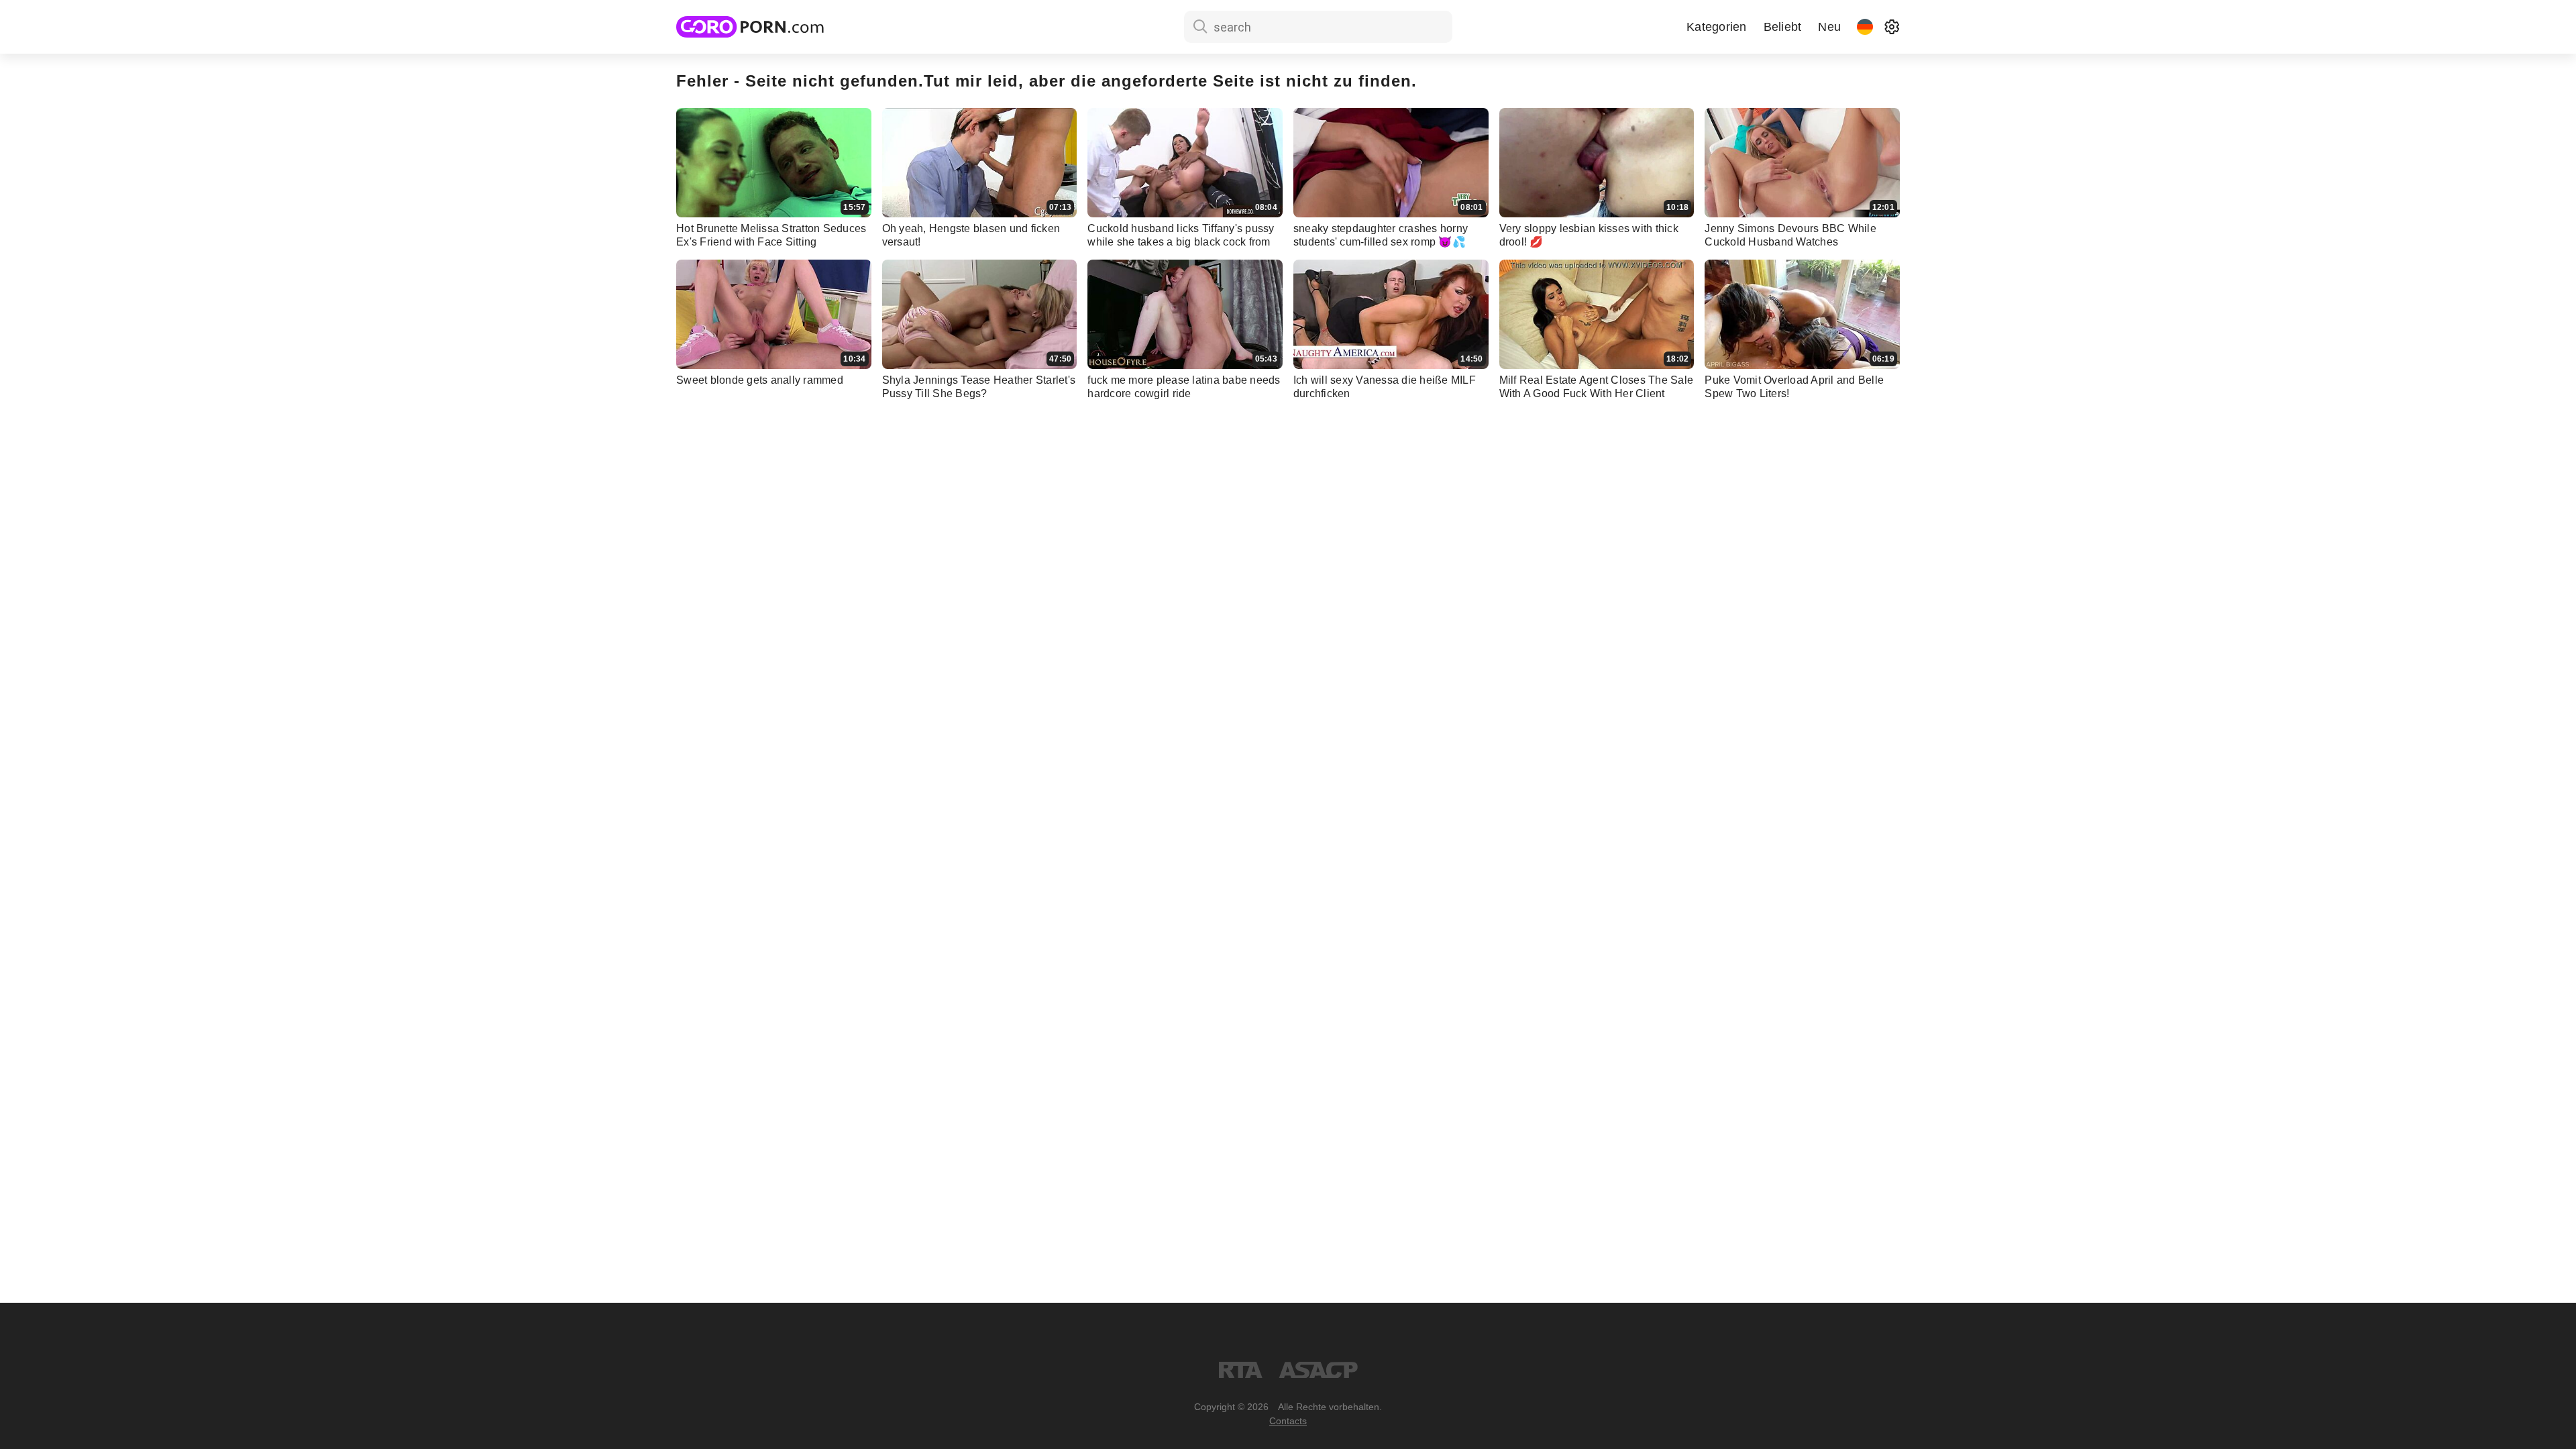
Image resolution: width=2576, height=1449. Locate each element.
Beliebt (1783, 27)
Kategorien (1717, 27)
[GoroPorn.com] (750, 27)
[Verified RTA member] (1241, 1370)
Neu (1829, 27)
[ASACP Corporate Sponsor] (1318, 1370)
